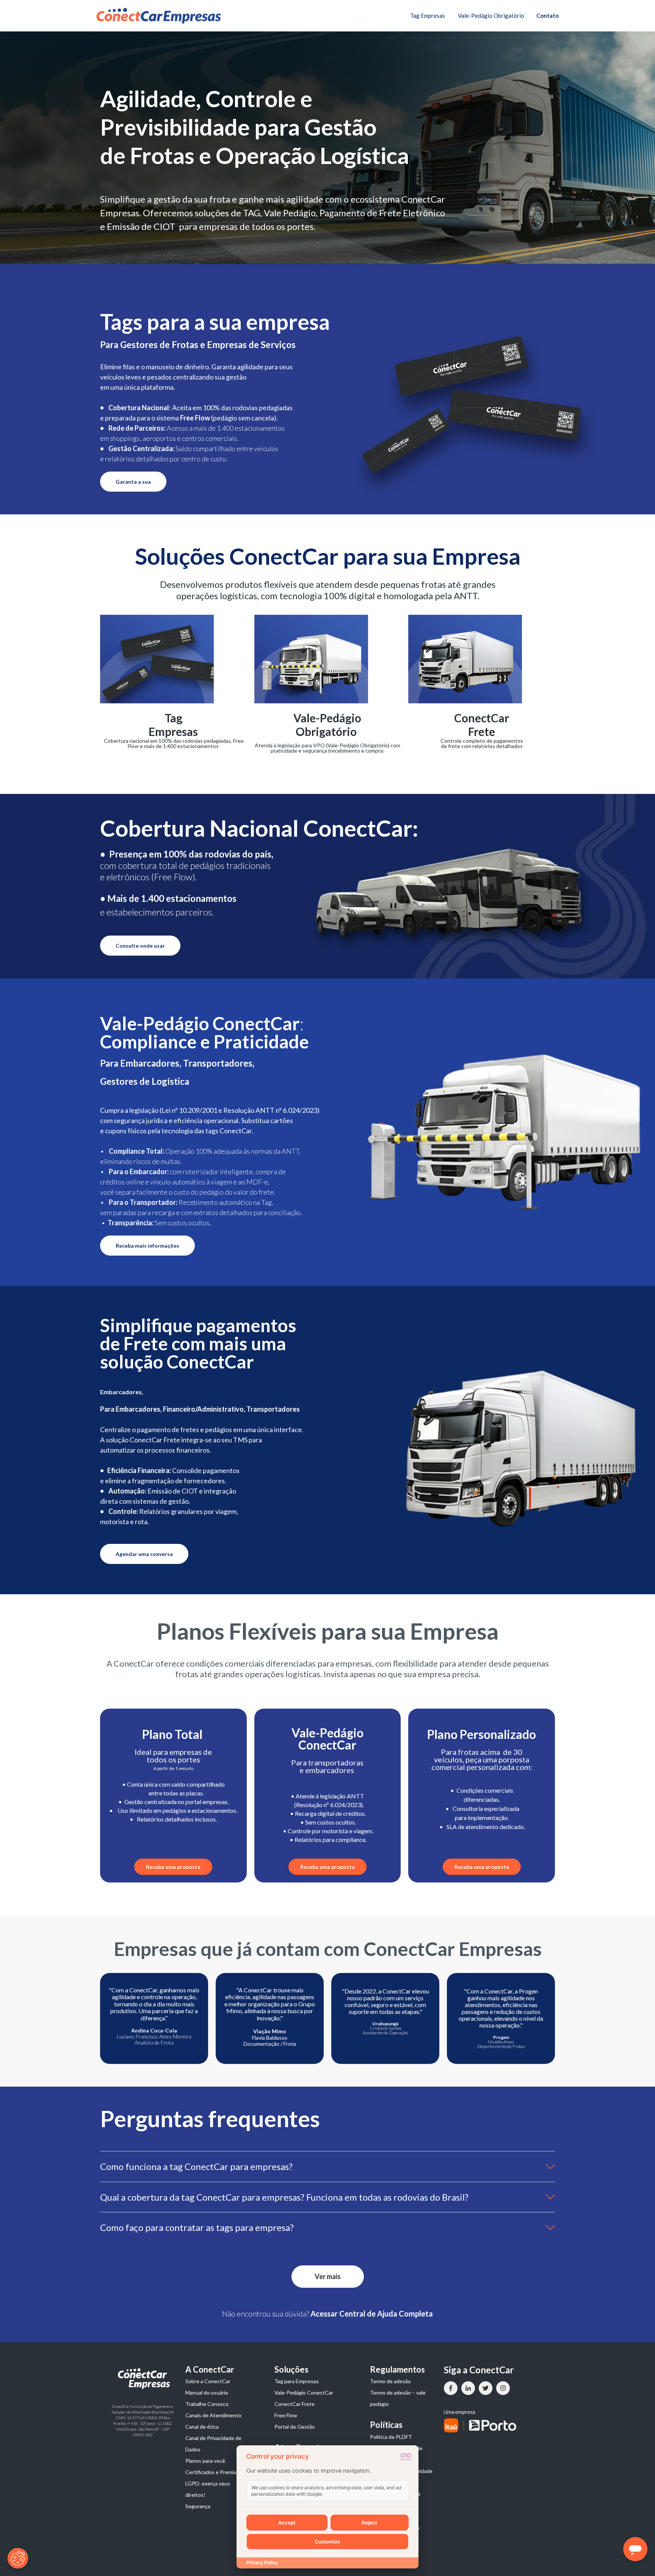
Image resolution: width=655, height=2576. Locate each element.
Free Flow (286, 2415)
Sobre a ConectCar (208, 2381)
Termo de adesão (390, 2381)
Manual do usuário (207, 2392)
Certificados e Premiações (216, 2472)
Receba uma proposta (173, 1867)
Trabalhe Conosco (207, 2404)
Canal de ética (202, 2427)
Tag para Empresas (297, 2381)
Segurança (198, 2506)
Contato (548, 16)
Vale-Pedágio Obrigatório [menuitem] (491, 16)
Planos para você (205, 2461)
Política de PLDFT (391, 2437)
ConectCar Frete (295, 2404)
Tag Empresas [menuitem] (428, 16)
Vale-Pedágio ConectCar (304, 2392)
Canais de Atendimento (213, 2415)
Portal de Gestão (295, 2427)
